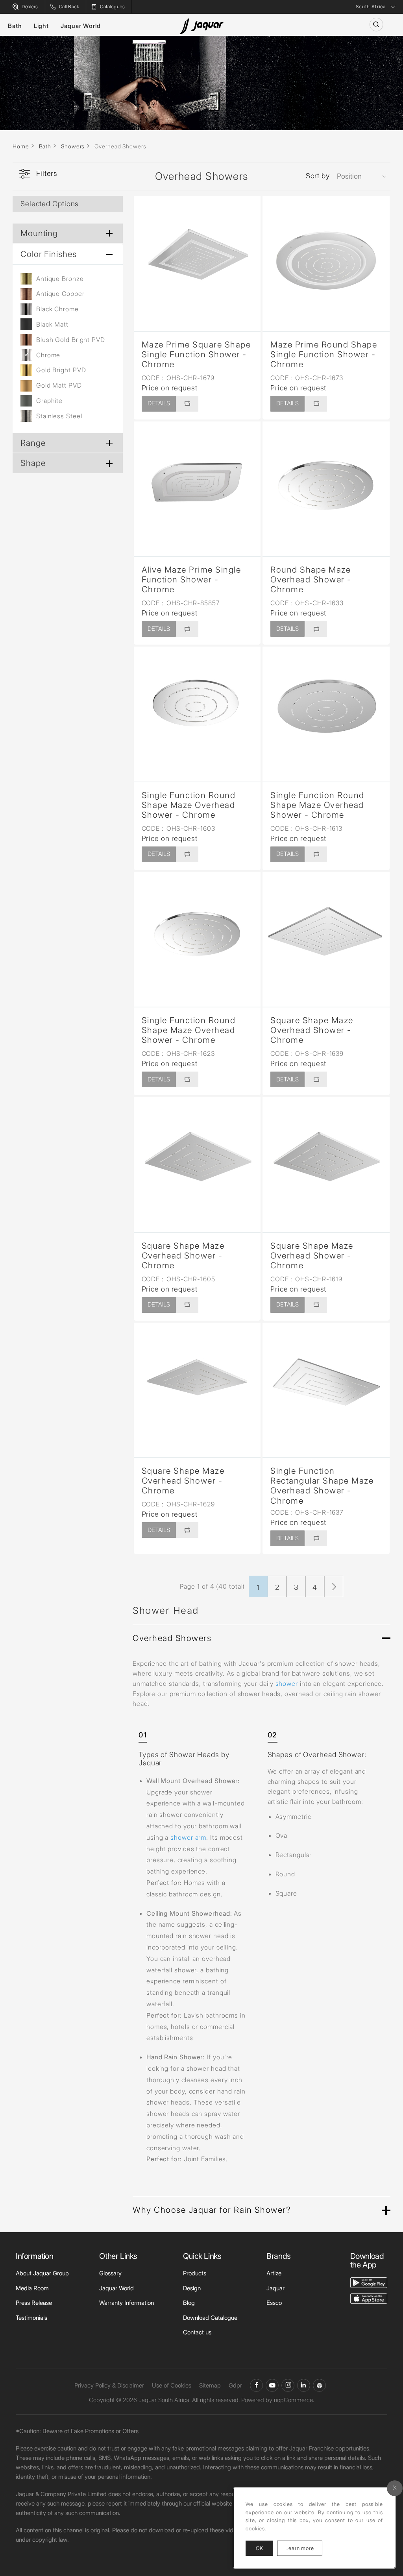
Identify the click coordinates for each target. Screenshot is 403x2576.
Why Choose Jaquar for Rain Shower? (212, 2210)
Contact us (197, 2332)
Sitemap (210, 2385)
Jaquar (275, 2288)
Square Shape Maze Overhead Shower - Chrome (312, 1030)
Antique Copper (60, 294)
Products (195, 2273)
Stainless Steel (59, 416)
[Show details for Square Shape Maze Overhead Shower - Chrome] (326, 936)
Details (159, 403)
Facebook (256, 2385)
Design (192, 2288)
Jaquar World (81, 26)
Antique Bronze (60, 279)
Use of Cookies (172, 2385)
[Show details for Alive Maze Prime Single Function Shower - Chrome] (197, 485)
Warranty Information (127, 2303)
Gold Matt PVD (59, 385)
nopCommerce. (294, 2400)
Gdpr (235, 2385)
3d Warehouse (319, 2385)
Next (334, 1586)
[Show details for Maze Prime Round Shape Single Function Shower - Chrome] (326, 260)
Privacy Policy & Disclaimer (109, 2385)
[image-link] (369, 2282)
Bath (15, 26)
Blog (189, 2303)
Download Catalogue (210, 2318)
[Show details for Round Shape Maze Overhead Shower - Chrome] (326, 485)
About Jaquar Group (42, 2273)
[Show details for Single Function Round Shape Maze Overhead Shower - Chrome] (197, 710)
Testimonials (31, 2318)
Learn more (304, 2548)
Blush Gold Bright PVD (71, 340)
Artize (274, 2273)
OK (259, 2548)
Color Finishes (49, 254)
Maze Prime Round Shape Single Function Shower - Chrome (324, 354)
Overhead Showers (172, 1638)
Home (21, 146)
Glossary (110, 2273)
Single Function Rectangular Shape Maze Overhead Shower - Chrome (322, 1486)
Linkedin (304, 2385)
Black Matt (52, 324)
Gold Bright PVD (61, 370)
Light (42, 26)
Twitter (288, 2385)
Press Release (34, 2303)
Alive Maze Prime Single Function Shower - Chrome (191, 579)
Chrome (48, 355)
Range (33, 443)
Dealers (30, 6)
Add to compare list (187, 404)
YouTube (272, 2385)
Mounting (39, 233)
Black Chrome (57, 309)
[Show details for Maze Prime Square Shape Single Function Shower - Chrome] (197, 260)
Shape (33, 463)
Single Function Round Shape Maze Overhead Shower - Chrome (189, 805)
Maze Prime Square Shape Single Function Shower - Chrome (196, 354)
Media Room (32, 2288)
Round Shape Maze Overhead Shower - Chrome (311, 579)
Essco (274, 2303)
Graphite (49, 401)
